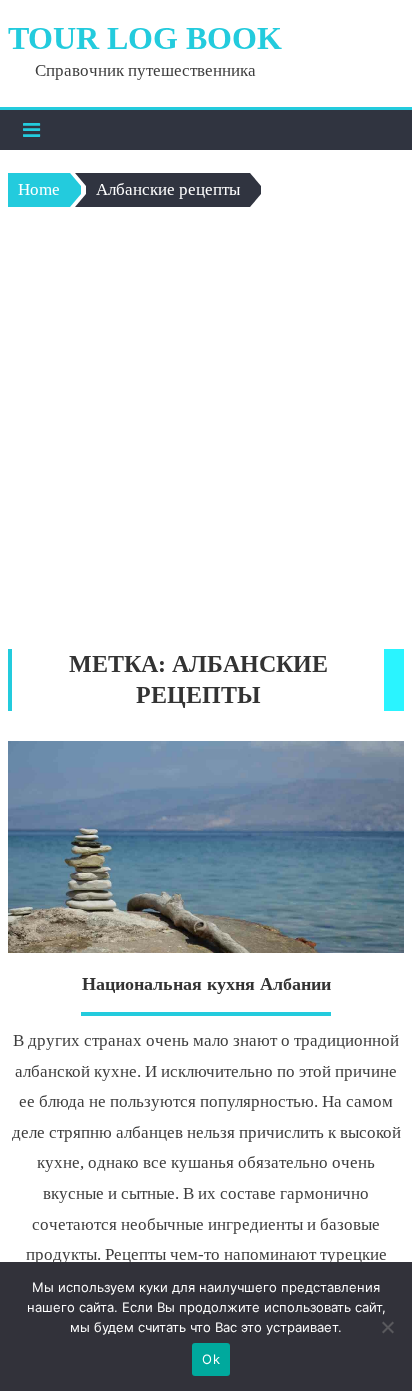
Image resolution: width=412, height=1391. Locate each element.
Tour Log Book (145, 38)
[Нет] (387, 1327)
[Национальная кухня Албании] (206, 847)
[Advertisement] (206, 433)
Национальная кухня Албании (206, 984)
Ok (211, 1359)
